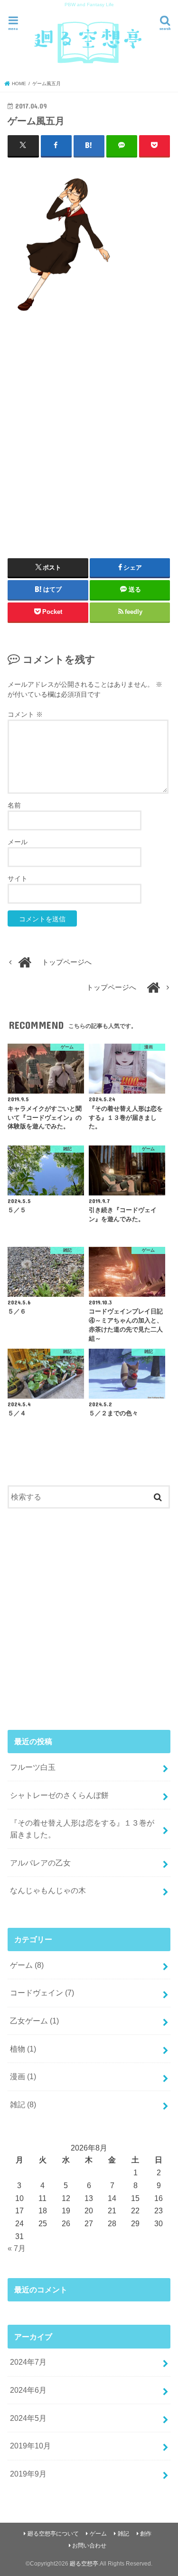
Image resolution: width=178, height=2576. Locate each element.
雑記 (23, 2104)
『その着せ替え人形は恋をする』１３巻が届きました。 (82, 1829)
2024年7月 (28, 2362)
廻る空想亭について (53, 2534)
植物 (23, 2049)
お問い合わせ (89, 2546)
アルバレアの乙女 (40, 1863)
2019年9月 (28, 2474)
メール (18, 842)
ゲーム (27, 1965)
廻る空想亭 (84, 2564)
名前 (14, 805)
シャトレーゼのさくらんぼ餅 (59, 1795)
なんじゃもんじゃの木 (48, 1890)
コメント (25, 714)
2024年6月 (28, 2390)
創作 (146, 2534)
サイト (18, 878)
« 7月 (17, 2248)
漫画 (23, 2076)
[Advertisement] (89, 430)
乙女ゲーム (34, 2021)
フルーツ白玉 (33, 1767)
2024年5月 (28, 2418)
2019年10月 (30, 2446)
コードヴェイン (42, 1993)
